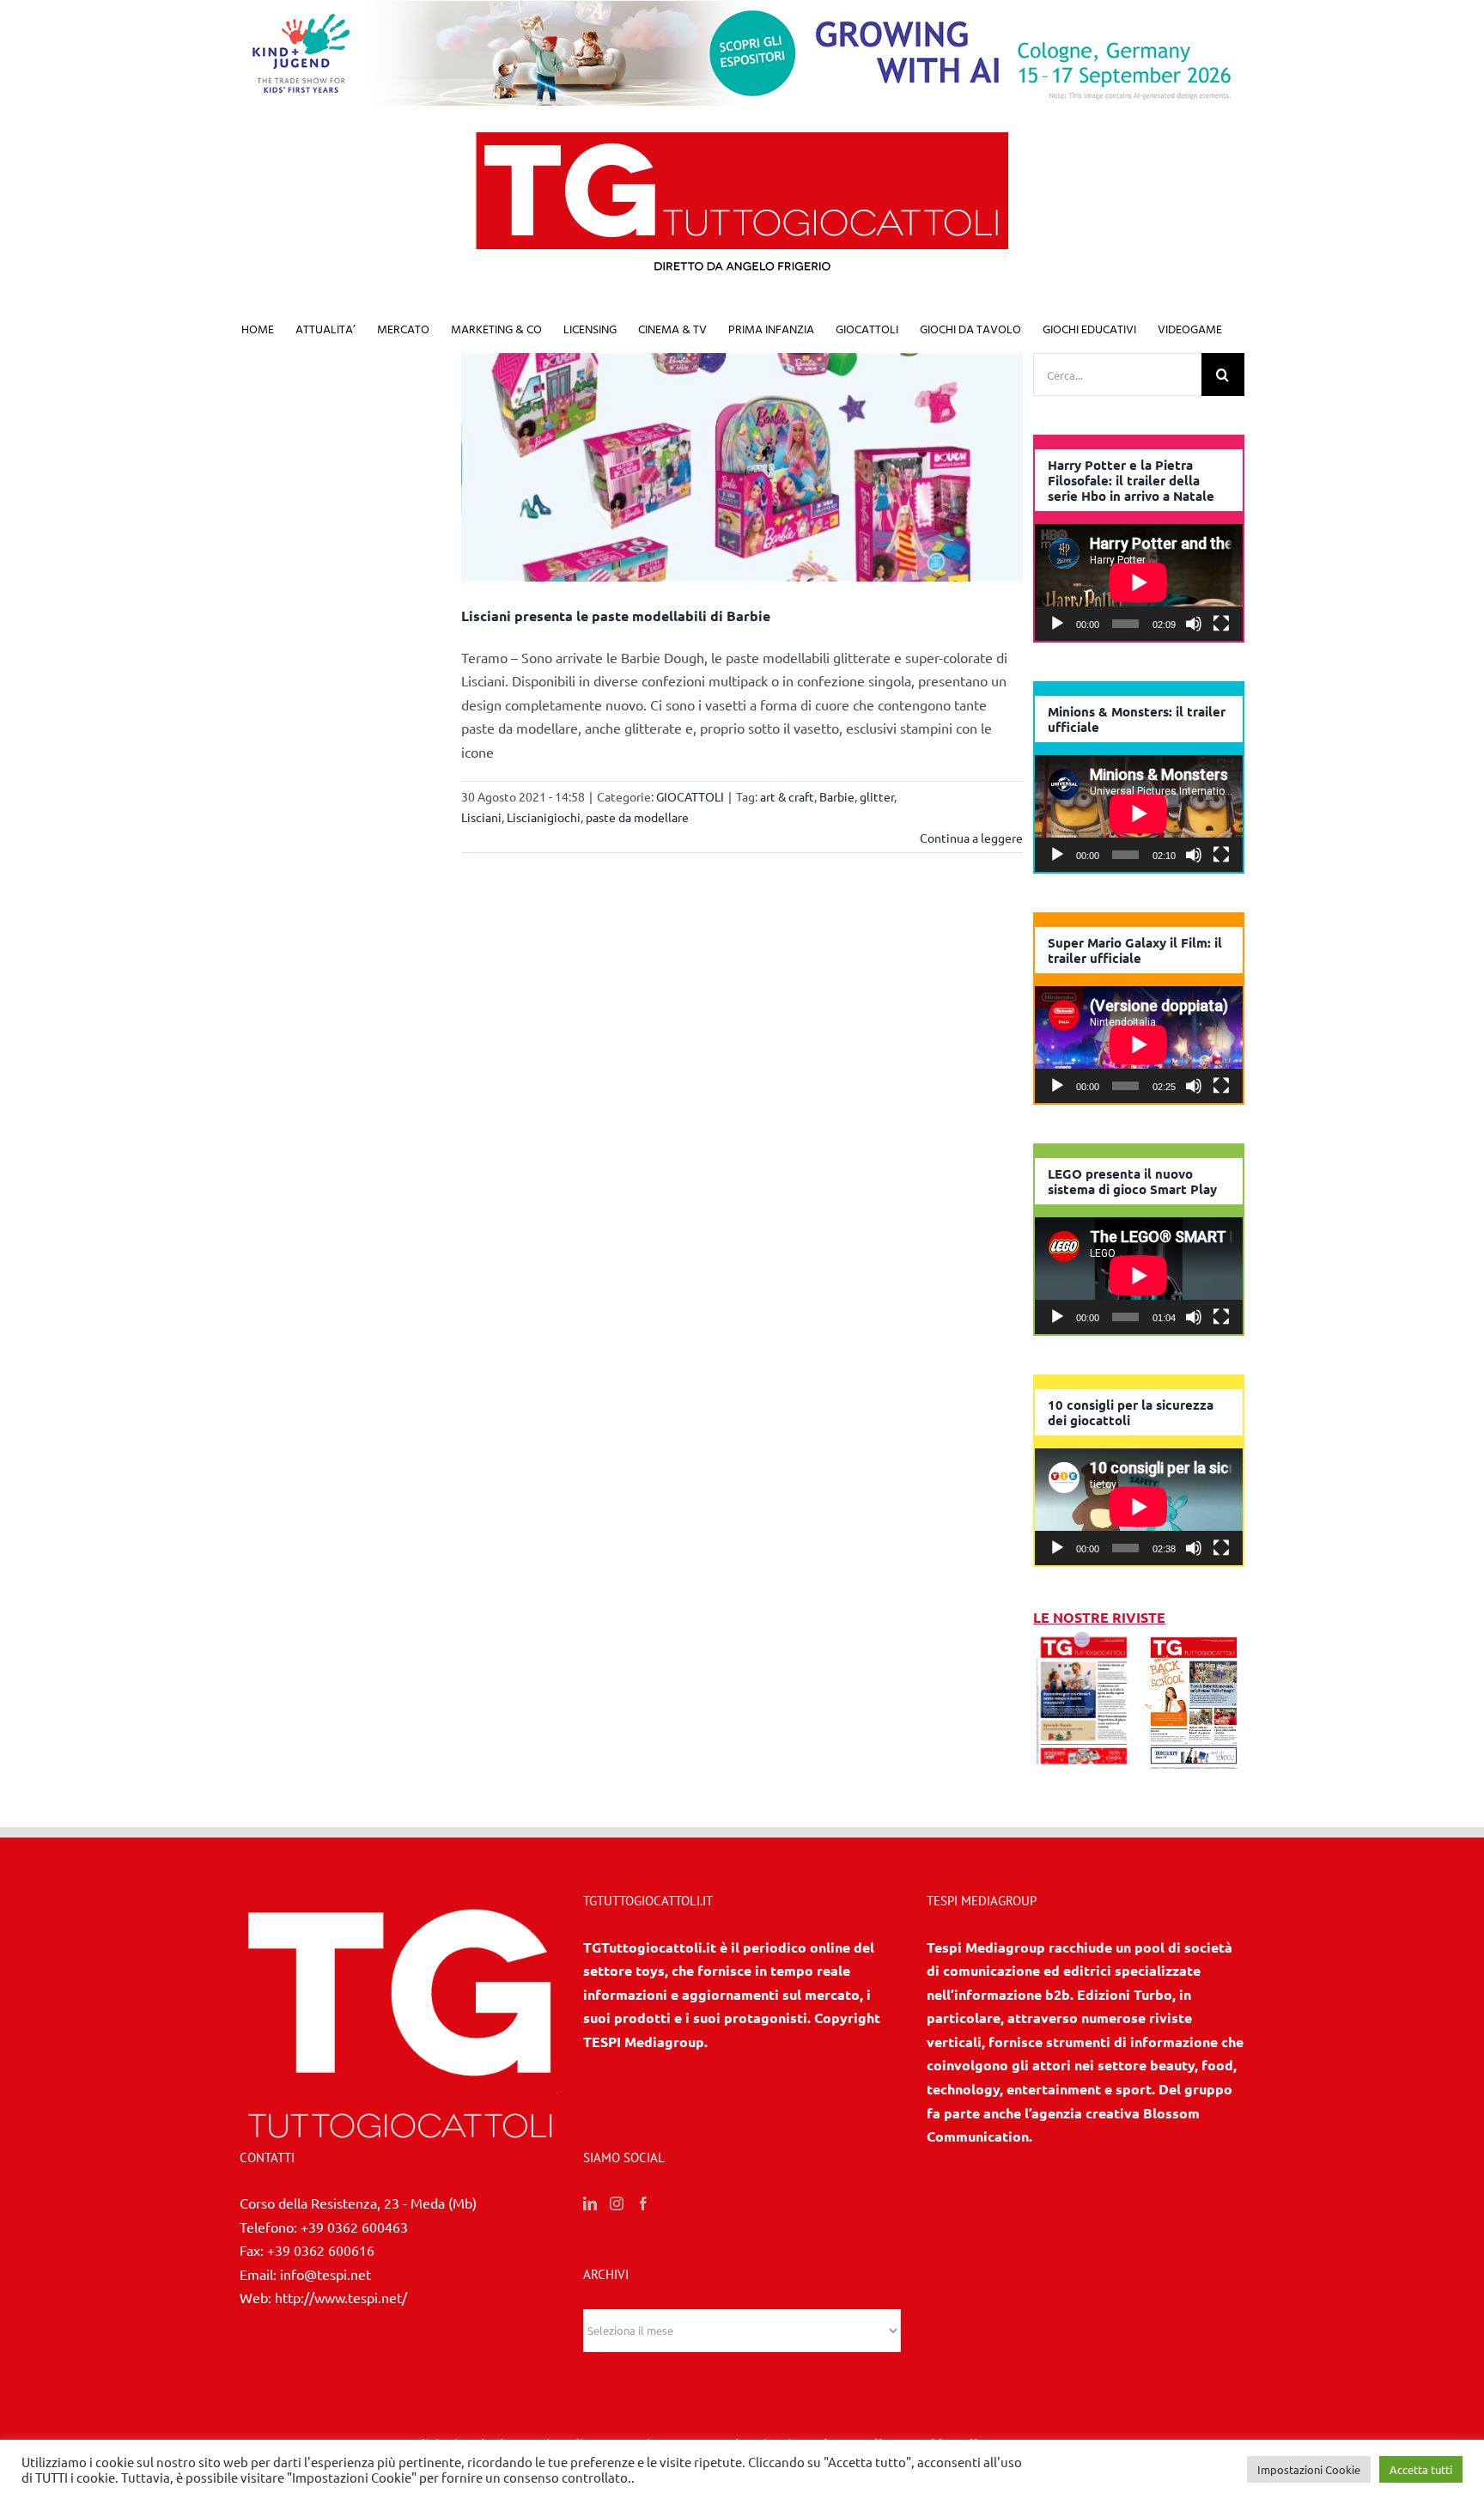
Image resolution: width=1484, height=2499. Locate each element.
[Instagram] (617, 2203)
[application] (1139, 582)
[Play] (1057, 624)
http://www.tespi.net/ (341, 2297)
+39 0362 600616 (321, 2250)
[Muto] (1194, 624)
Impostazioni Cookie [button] (1309, 2469)
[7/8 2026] (1084, 1641)
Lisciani (481, 817)
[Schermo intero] (1221, 624)
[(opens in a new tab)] (1194, 1641)
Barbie (837, 796)
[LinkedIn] (590, 2203)
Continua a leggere (971, 838)
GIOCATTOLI (690, 796)
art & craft (787, 796)
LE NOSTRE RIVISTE (1099, 1617)
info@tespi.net (325, 2274)
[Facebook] (643, 2203)
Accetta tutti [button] (1421, 2469)
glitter (877, 796)
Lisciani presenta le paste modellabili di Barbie (616, 616)
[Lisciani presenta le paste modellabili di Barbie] (742, 467)
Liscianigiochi (544, 817)
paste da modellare (637, 817)
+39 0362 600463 (354, 2227)
